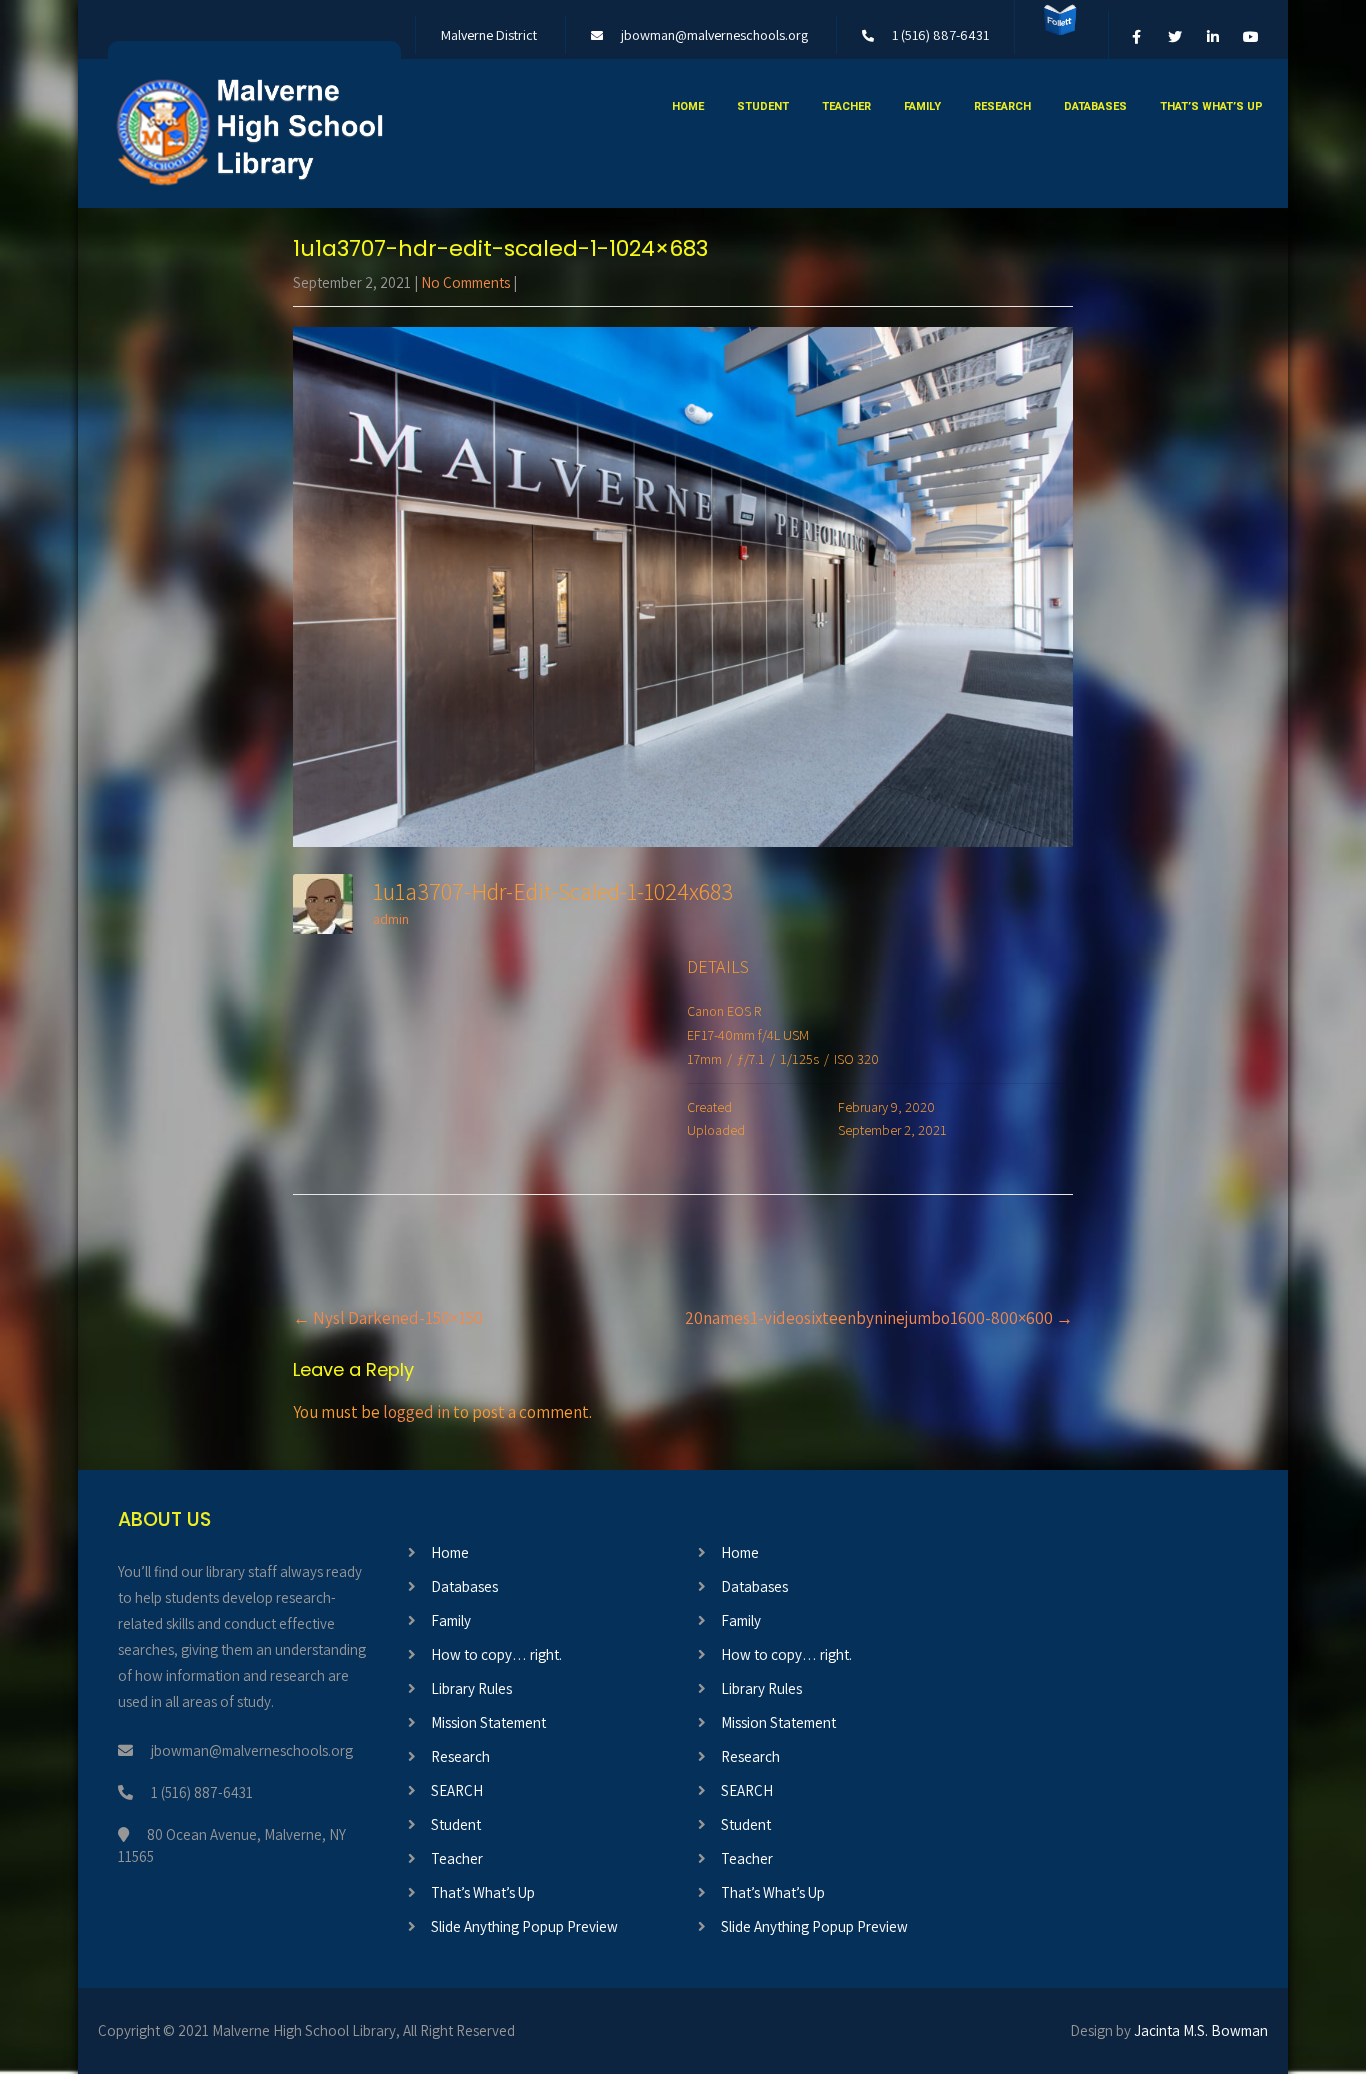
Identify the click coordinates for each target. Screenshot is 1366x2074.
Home (688, 106)
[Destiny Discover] (1060, 35)
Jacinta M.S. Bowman (1201, 2030)
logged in (416, 1412)
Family (922, 106)
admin (391, 919)
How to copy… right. (496, 1654)
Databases (1095, 106)
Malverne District (489, 35)
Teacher (846, 106)
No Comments (465, 282)
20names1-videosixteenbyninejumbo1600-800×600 (879, 1318)
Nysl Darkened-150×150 (388, 1318)
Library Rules (471, 1688)
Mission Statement (488, 1722)
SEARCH (457, 1790)
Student (763, 106)
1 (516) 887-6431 (940, 35)
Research (1002, 106)
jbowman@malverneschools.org (714, 35)
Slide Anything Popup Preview (524, 1926)
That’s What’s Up (1211, 106)
